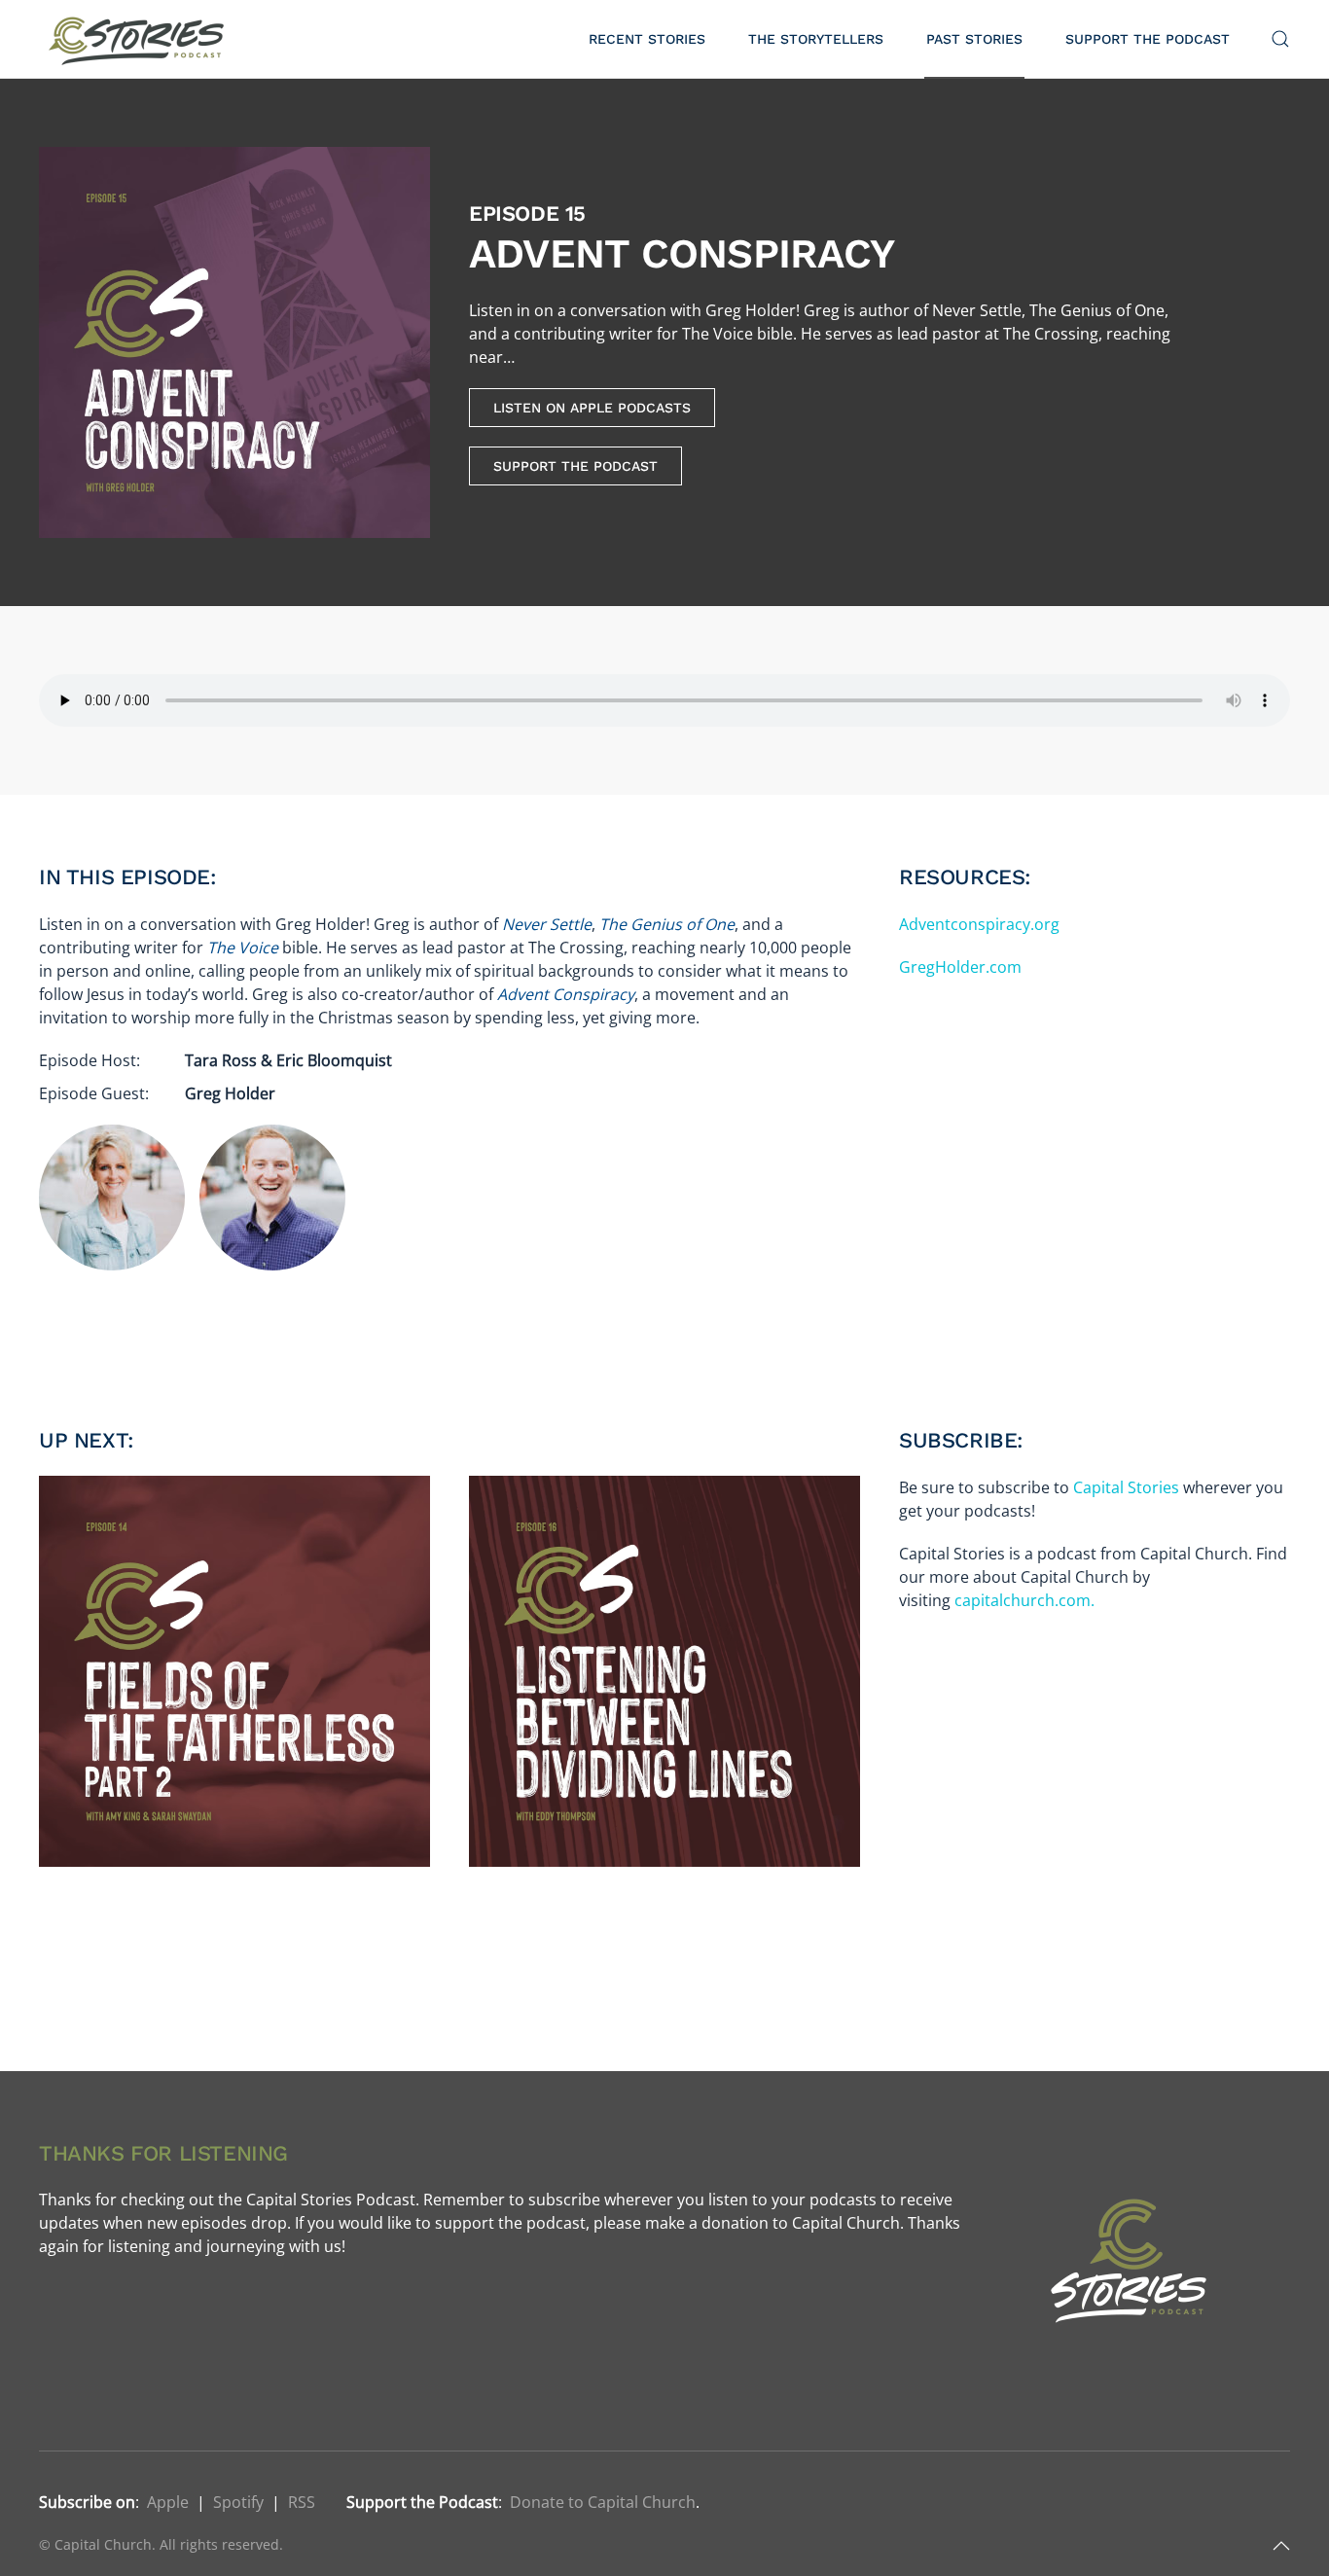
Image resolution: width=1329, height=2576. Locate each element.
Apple (168, 2502)
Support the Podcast (1148, 39)
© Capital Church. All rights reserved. (161, 2544)
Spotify (238, 2502)
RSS (302, 2502)
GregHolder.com (960, 967)
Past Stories (974, 39)
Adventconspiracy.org (979, 924)
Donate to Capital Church (603, 2502)
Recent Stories (647, 39)
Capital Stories (1126, 1487)
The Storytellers (816, 39)
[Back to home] (139, 39)
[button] (1280, 39)
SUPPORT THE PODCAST (575, 466)
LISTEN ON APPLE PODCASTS (592, 408)
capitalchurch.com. (1024, 1600)
